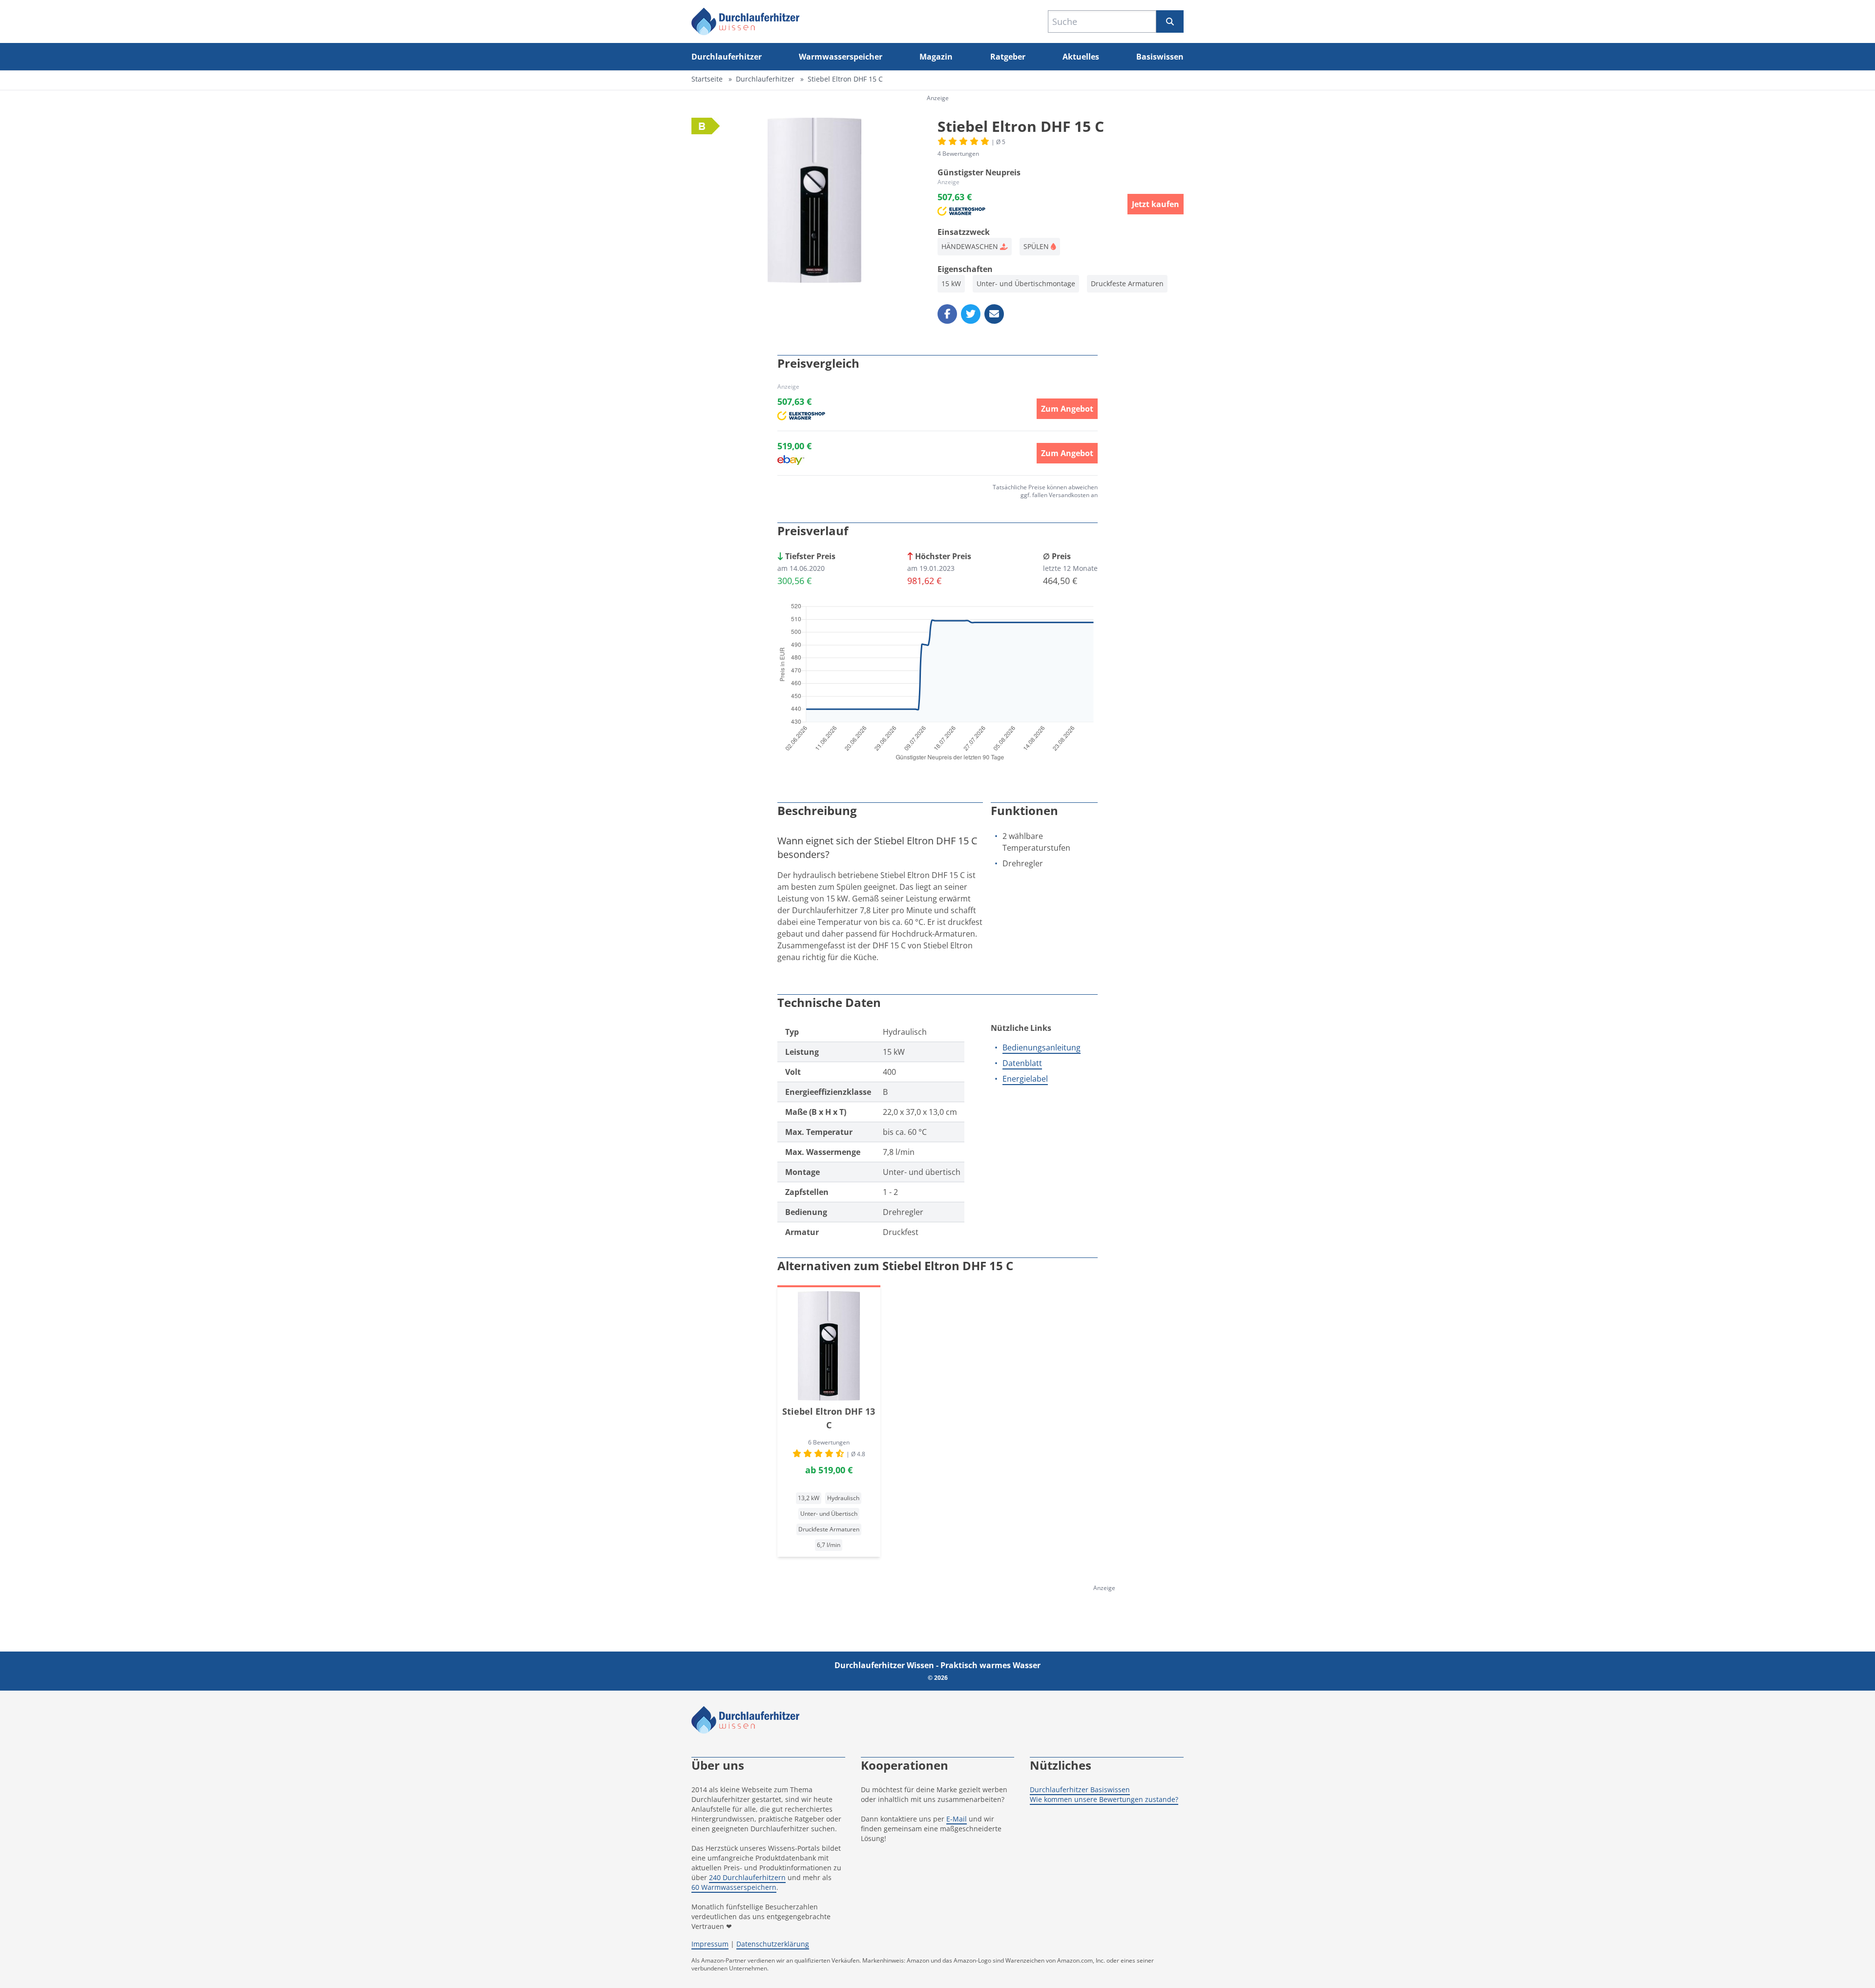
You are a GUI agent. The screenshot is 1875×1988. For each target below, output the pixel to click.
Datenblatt (1022, 1063)
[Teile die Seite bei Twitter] (971, 314)
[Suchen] (1170, 21)
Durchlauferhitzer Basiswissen (1080, 1789)
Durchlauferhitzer (727, 57)
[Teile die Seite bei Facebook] (947, 314)
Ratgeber (1008, 57)
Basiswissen (1160, 57)
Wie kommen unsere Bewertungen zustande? (1104, 1799)
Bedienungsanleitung (1042, 1047)
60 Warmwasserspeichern (734, 1887)
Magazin (936, 57)
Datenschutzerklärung (773, 1944)
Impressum (710, 1944)
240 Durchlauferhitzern (747, 1877)
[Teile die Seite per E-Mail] (994, 314)
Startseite (707, 79)
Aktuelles (1081, 57)
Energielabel (1025, 1079)
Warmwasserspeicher (841, 57)
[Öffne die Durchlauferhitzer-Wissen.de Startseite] (746, 21)
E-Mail (957, 1819)
